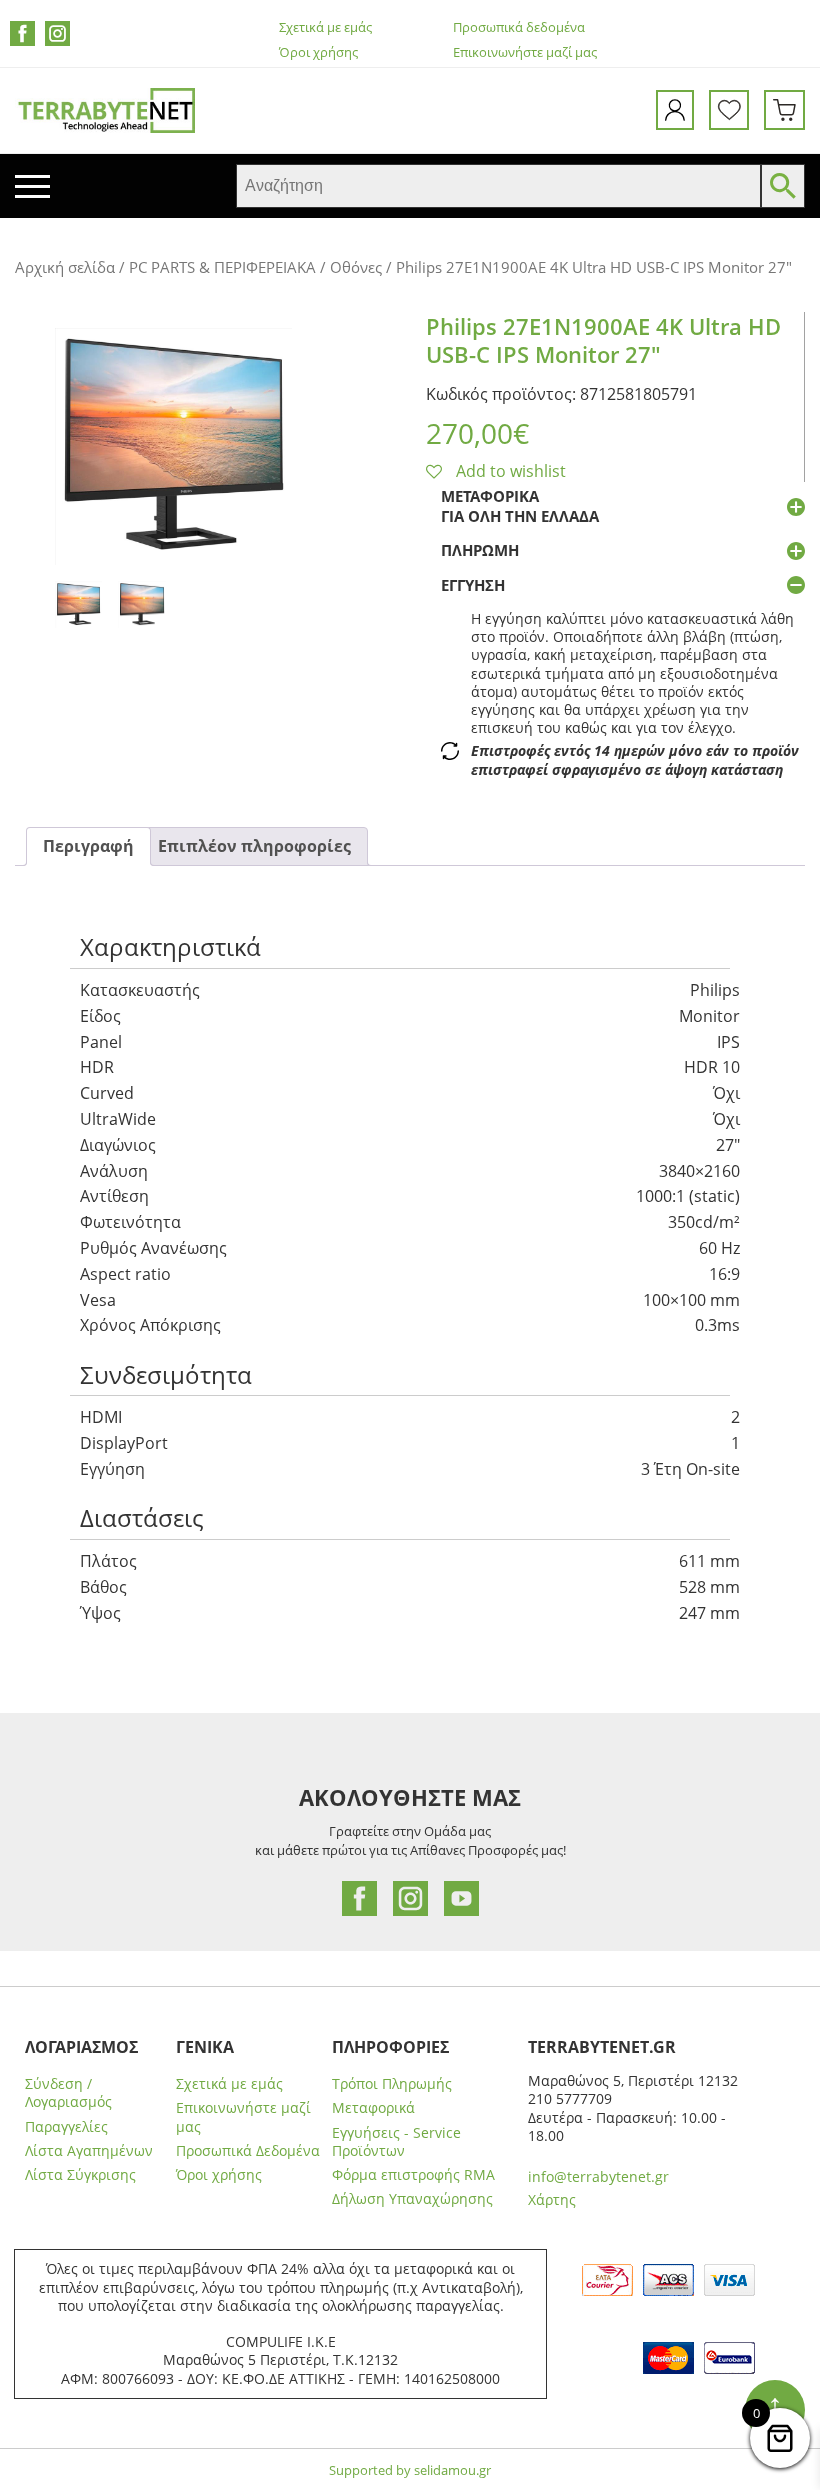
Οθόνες (356, 267)
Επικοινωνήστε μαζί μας (525, 52)
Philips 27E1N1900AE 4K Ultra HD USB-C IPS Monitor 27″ (603, 340)
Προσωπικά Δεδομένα (248, 2151)
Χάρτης (552, 2199)
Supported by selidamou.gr (410, 2470)
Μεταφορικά (373, 2108)
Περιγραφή (88, 846)
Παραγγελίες (66, 2127)
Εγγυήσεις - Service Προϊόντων (396, 2142)
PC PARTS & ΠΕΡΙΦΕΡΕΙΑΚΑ (222, 267)
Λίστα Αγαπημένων (89, 2151)
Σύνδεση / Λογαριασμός (68, 2093)
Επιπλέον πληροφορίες (254, 846)
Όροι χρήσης (318, 52)
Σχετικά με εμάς (325, 27)
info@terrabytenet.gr (598, 2176)
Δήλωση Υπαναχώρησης (412, 2199)
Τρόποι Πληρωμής (392, 2084)
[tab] (88, 846)
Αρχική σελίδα (65, 267)
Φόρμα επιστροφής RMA (413, 2175)
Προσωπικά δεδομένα (519, 27)
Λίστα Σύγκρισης (80, 2175)
